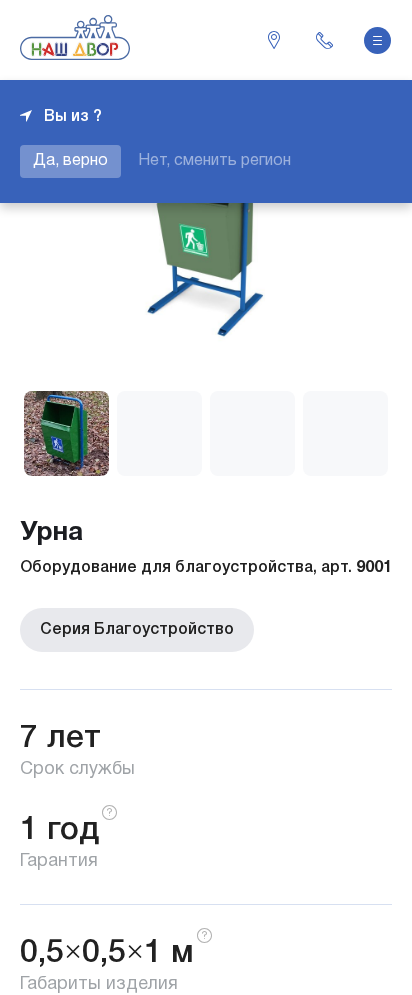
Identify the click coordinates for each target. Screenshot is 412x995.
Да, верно (70, 161)
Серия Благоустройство (137, 630)
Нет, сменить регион (214, 161)
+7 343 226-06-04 (324, 40)
